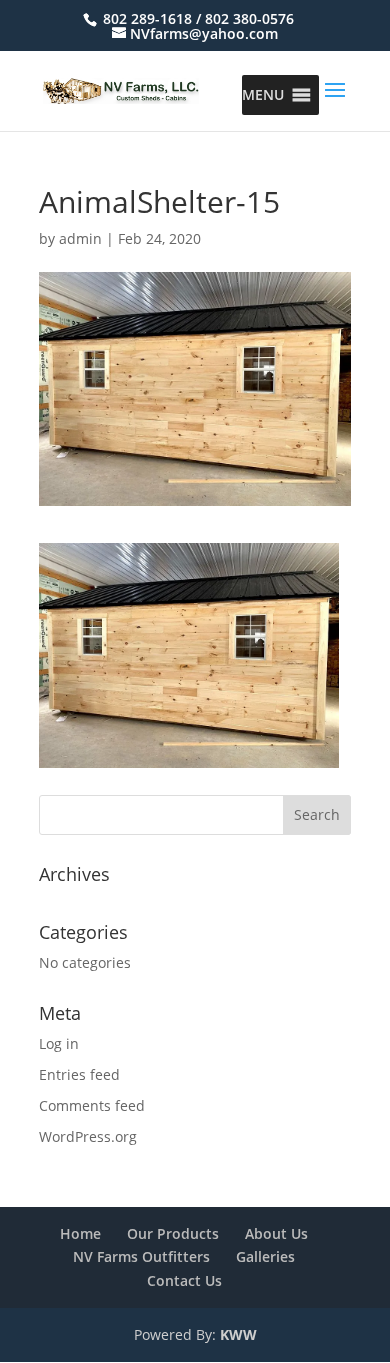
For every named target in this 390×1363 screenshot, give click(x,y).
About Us (276, 1233)
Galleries (265, 1256)
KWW (238, 1334)
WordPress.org (88, 1136)
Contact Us (184, 1280)
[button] (263, 95)
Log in (59, 1043)
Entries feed (79, 1074)
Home (80, 1233)
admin (80, 238)
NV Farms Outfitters (141, 1256)
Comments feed (92, 1105)
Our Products (173, 1233)
